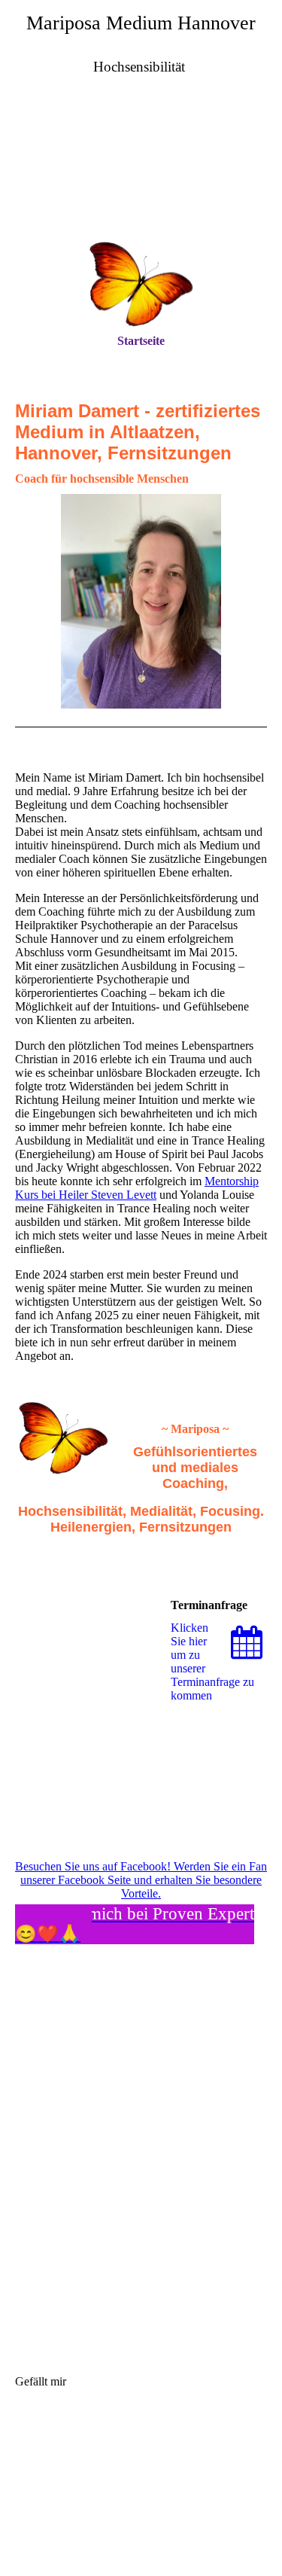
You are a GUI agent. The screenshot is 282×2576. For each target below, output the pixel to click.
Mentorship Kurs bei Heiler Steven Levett (137, 1188)
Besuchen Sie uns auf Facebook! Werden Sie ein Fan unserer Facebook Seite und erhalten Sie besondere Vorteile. (141, 1880)
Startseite (141, 341)
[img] (141, 172)
